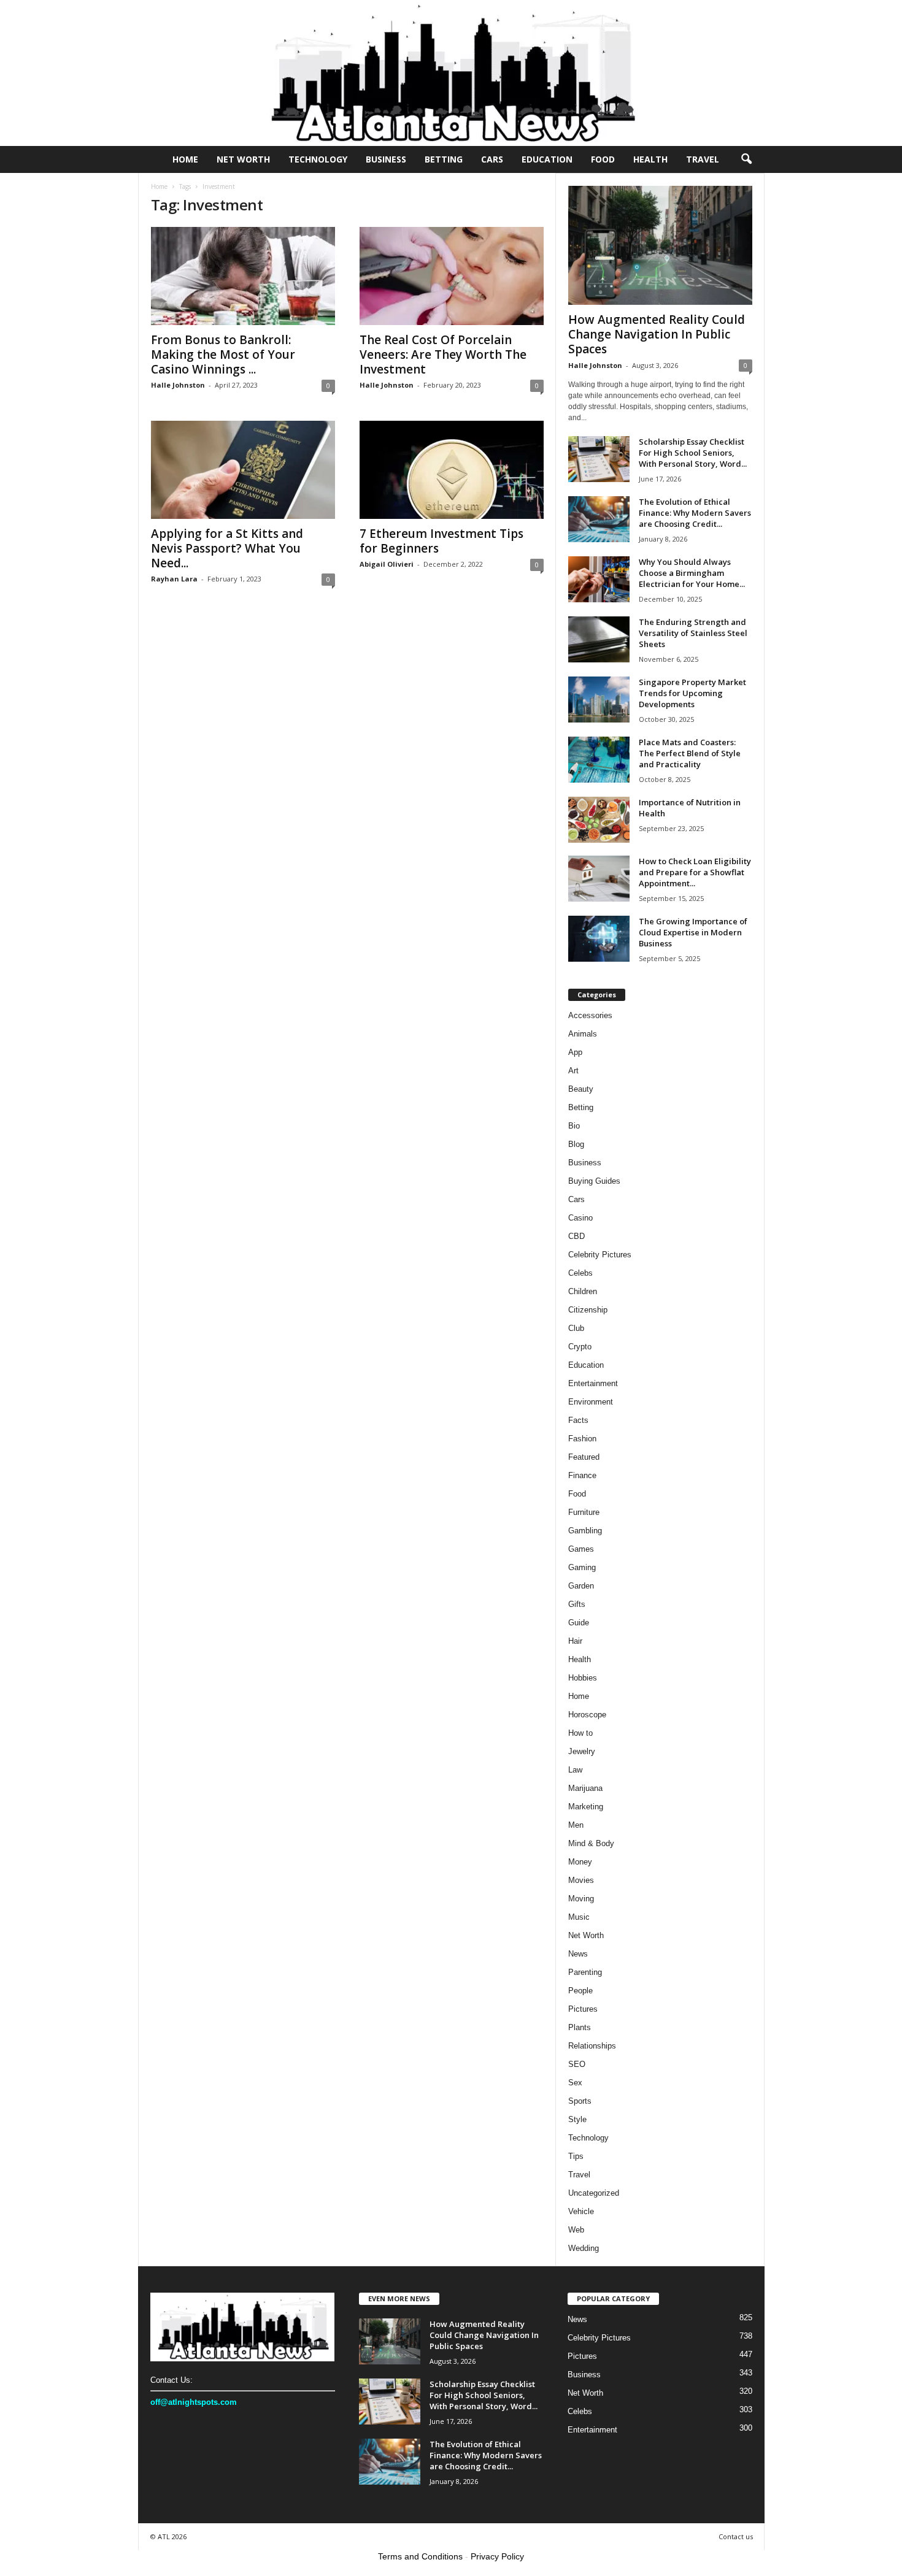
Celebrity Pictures (600, 1255)
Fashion (582, 1439)
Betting (444, 159)
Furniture (584, 1512)
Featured (584, 1457)
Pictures (583, 2009)
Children (583, 1291)
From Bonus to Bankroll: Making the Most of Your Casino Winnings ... (223, 355)
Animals (583, 1034)
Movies (581, 1880)
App (575, 1052)
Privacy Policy (497, 2556)
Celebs (580, 1273)
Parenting (585, 1972)
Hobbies (583, 1678)
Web (576, 2230)
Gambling (585, 1531)
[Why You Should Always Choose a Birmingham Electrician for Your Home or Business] (599, 579)
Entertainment (593, 1383)
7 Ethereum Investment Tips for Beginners (441, 541)
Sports (580, 2101)
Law (575, 1770)
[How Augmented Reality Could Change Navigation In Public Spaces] (660, 245)
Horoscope (587, 1715)
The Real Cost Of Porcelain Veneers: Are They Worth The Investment (443, 355)
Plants (580, 2027)
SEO (577, 2064)
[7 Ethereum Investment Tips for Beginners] (452, 470)
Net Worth (243, 159)
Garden (581, 1586)
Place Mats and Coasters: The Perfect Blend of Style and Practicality (690, 753)
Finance (582, 1475)
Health (650, 159)
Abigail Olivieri (387, 564)
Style (577, 2119)
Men (576, 1825)
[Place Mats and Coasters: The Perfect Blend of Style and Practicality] (599, 760)
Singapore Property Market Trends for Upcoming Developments (692, 693)
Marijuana (585, 1788)
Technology (318, 159)
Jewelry (582, 1751)
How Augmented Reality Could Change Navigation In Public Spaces (657, 334)
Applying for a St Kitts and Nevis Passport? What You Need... (227, 548)
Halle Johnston (178, 385)
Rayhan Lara (174, 579)
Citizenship (588, 1310)
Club (576, 1328)
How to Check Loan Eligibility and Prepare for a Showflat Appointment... (695, 872)
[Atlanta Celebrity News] (451, 73)
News (578, 1954)
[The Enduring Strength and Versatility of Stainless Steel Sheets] (599, 639)
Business (386, 159)
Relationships (592, 2046)
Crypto (580, 1347)
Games (581, 1549)
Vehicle (581, 2211)
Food (603, 159)
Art (573, 1071)
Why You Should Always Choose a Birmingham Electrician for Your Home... (692, 573)
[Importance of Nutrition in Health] (599, 820)
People (580, 1991)
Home (185, 159)
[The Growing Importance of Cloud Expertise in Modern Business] (599, 939)
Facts (578, 1420)
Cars (492, 159)
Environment (591, 1402)
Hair (575, 1641)
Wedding (584, 2248)
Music (579, 1917)
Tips (576, 2156)
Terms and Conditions (420, 2556)
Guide (579, 1623)
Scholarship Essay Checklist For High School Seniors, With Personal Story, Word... (693, 453)
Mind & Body (591, 1843)
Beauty (581, 1089)
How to (580, 1733)
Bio (574, 1126)
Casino (580, 1218)
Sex (575, 2083)
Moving (581, 1899)
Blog (576, 1144)
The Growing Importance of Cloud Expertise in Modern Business (693, 932)
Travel (703, 159)
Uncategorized (594, 2193)
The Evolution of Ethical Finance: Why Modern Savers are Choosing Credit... (695, 513)
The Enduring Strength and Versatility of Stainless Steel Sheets (693, 633)
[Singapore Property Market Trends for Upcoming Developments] (599, 700)
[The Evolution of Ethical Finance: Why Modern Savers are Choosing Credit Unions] (599, 519)
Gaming (582, 1567)
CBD (576, 1236)
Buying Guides (594, 1181)
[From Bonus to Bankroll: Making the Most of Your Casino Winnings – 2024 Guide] (243, 276)
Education (547, 159)
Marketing (586, 1807)
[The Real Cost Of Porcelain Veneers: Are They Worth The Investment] (452, 276)
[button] (746, 159)
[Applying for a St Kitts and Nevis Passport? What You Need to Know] (243, 470)
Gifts (577, 1604)
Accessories (590, 1015)
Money (580, 1862)
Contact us (736, 2536)
